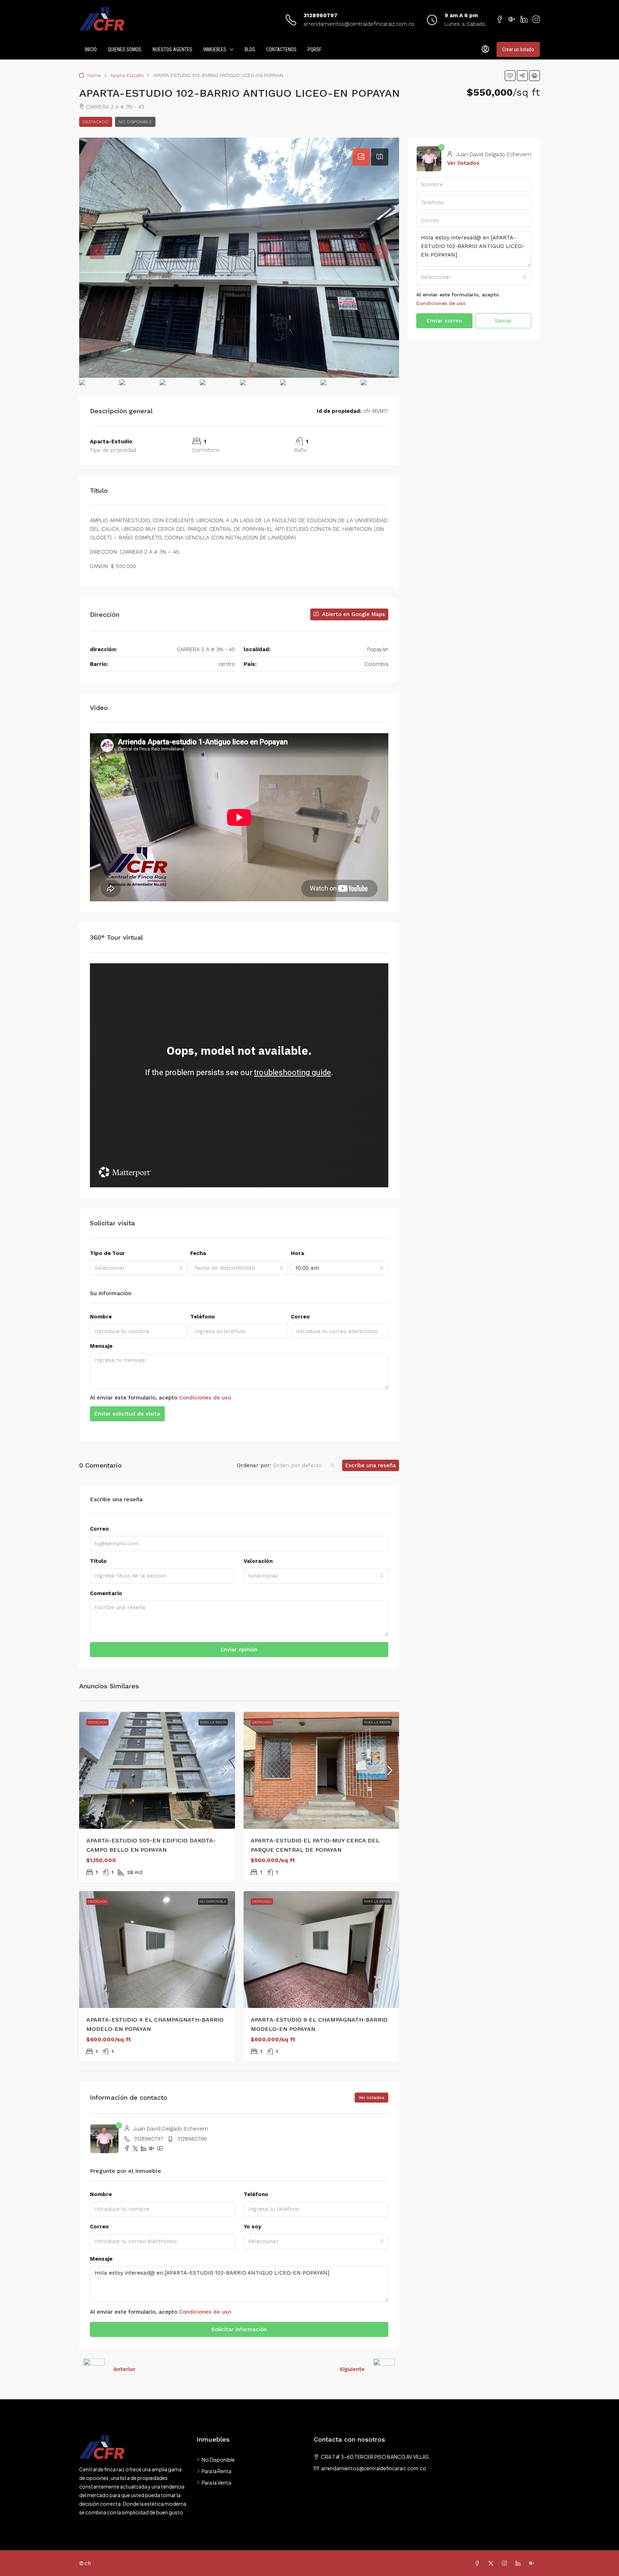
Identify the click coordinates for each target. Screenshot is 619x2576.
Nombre (101, 1317)
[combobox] (139, 1268)
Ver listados (371, 2098)
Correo (300, 1317)
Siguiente (352, 2369)
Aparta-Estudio (127, 75)
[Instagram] (506, 2563)
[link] (157, 1770)
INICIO (91, 49)
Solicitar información (239, 2329)
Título (98, 1561)
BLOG (250, 49)
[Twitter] (492, 2563)
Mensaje (101, 1346)
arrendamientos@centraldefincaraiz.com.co (359, 24)
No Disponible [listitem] (218, 2460)
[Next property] (384, 2369)
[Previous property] (94, 2369)
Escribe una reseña (371, 1465)
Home (94, 75)
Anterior (124, 2369)
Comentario (106, 1593)
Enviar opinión (239, 1650)
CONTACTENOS (281, 49)
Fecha (198, 1253)
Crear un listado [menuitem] (518, 49)
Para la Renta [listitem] (217, 2471)
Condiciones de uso (205, 1398)
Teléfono (203, 1317)
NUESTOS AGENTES (172, 49)
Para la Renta (213, 1722)
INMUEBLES (215, 49)
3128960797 (320, 15)
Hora (297, 1253)
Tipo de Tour (107, 1253)
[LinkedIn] (519, 2563)
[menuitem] (485, 49)
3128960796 (192, 2139)
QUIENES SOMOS (125, 49)
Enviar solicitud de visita (127, 1414)
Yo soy (252, 2227)
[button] (510, 76)
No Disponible (135, 122)
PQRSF (315, 49)
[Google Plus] (533, 2563)
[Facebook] (479, 2563)
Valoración (258, 1561)
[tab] (361, 157)
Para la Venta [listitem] (216, 2482)
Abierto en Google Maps (353, 614)
